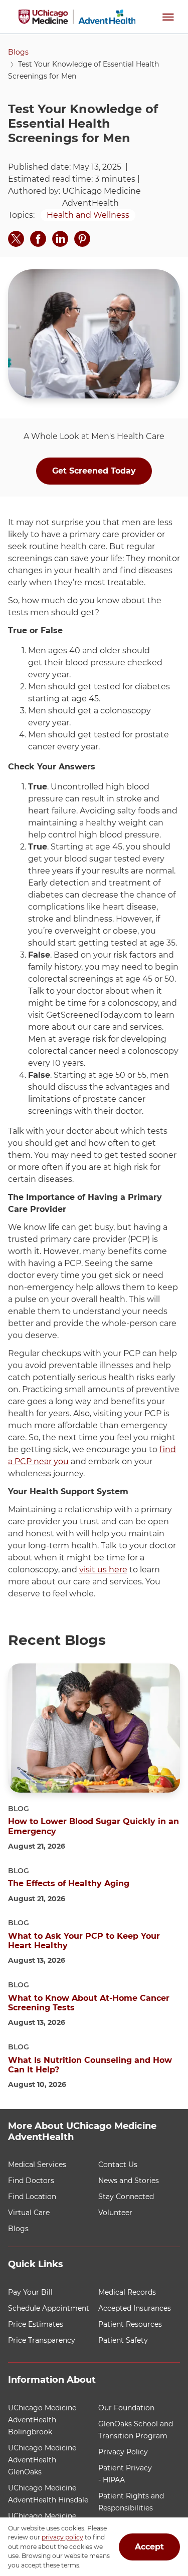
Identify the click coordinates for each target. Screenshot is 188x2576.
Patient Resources (130, 2324)
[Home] (77, 17)
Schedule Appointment (49, 2308)
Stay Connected (126, 2197)
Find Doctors (31, 2181)
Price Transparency (42, 2340)
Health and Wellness (88, 215)
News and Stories (129, 2181)
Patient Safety (123, 2340)
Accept (149, 2547)
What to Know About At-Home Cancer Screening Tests (89, 2003)
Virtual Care (29, 2213)
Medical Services (37, 2165)
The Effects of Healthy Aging (69, 1883)
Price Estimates (36, 2324)
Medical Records (127, 2292)
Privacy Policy (123, 2452)
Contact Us (118, 2165)
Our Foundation (126, 2408)
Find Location (32, 2197)
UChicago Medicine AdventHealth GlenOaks (42, 2460)
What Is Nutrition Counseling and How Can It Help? (90, 2065)
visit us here (103, 1570)
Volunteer (115, 2213)
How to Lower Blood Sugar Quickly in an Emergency (93, 1826)
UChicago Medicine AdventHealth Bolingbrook (42, 2420)
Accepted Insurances (135, 2308)
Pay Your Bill (30, 2292)
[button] (168, 17)
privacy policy (62, 2538)
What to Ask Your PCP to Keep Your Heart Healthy (84, 1941)
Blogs (18, 52)
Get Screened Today (94, 471)
